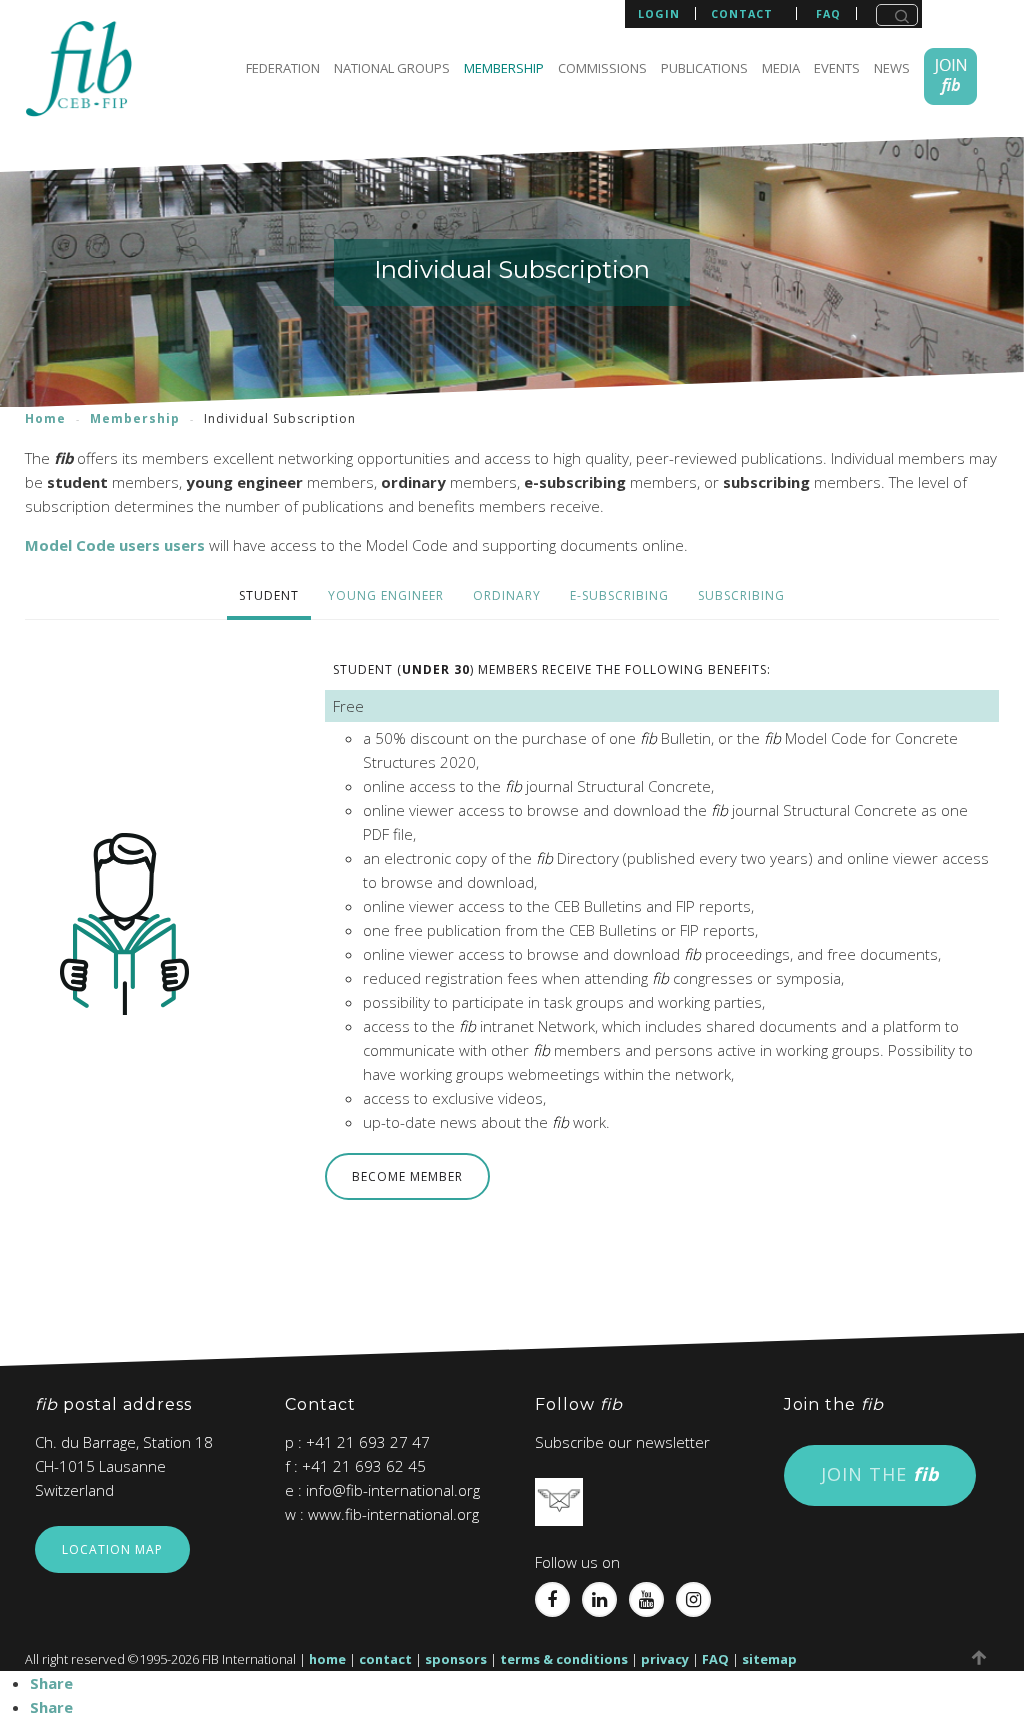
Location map (112, 1549)
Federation (283, 68)
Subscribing (741, 595)
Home (45, 418)
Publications (704, 68)
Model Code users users (115, 545)
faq (828, 14)
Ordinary (507, 595)
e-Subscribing (619, 595)
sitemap (769, 1659)
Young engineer (386, 595)
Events (837, 68)
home (327, 1659)
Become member (407, 1176)
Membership (504, 68)
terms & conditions (564, 1659)
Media (781, 68)
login (659, 13)
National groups (392, 68)
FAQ (715, 1659)
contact (742, 14)
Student (269, 595)
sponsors (456, 1659)
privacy (665, 1659)
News (892, 68)
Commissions (602, 68)
